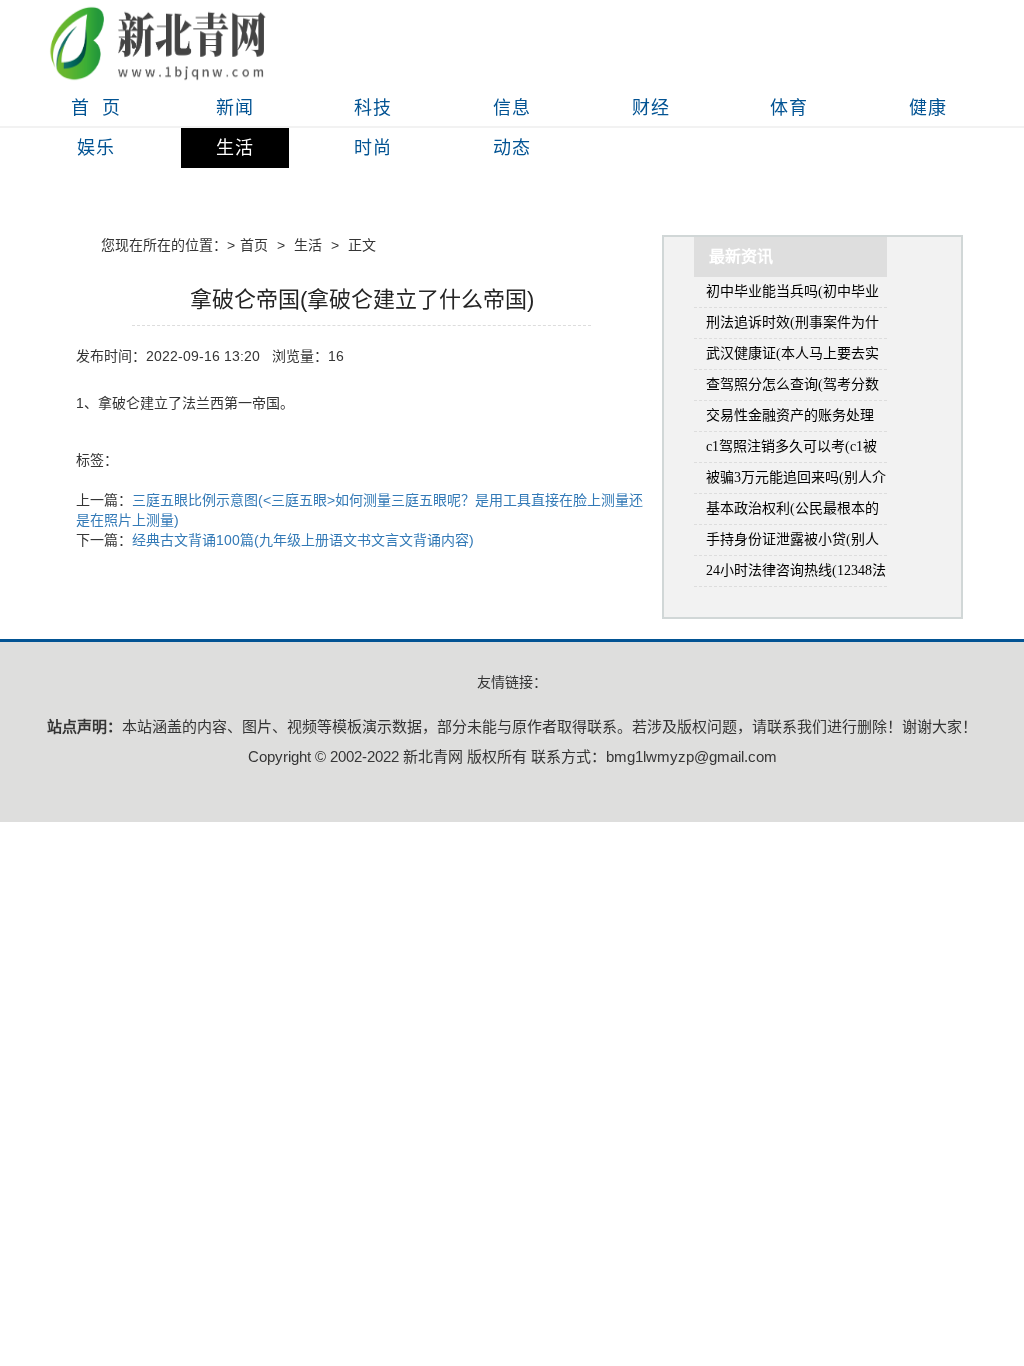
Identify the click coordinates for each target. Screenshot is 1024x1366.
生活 (235, 148)
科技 (373, 108)
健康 (928, 108)
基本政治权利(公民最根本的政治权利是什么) (792, 512)
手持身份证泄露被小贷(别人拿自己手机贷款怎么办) (792, 543)
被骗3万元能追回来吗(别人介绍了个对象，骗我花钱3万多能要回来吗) (796, 481)
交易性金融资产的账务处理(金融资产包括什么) (790, 419)
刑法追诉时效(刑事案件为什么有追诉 (792, 326)
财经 (651, 108)
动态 (512, 148)
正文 (362, 245)
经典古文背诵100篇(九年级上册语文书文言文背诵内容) (303, 540)
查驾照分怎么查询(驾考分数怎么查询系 (792, 388)
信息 (512, 108)
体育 (789, 108)
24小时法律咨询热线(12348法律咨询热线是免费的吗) (796, 574)
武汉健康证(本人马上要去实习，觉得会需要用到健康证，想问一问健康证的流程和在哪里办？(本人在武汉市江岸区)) (792, 357)
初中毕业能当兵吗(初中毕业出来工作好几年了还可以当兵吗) (792, 295)
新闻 (235, 108)
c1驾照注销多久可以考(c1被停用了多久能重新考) (791, 450)
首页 (254, 245)
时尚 (373, 148)
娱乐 (96, 148)
